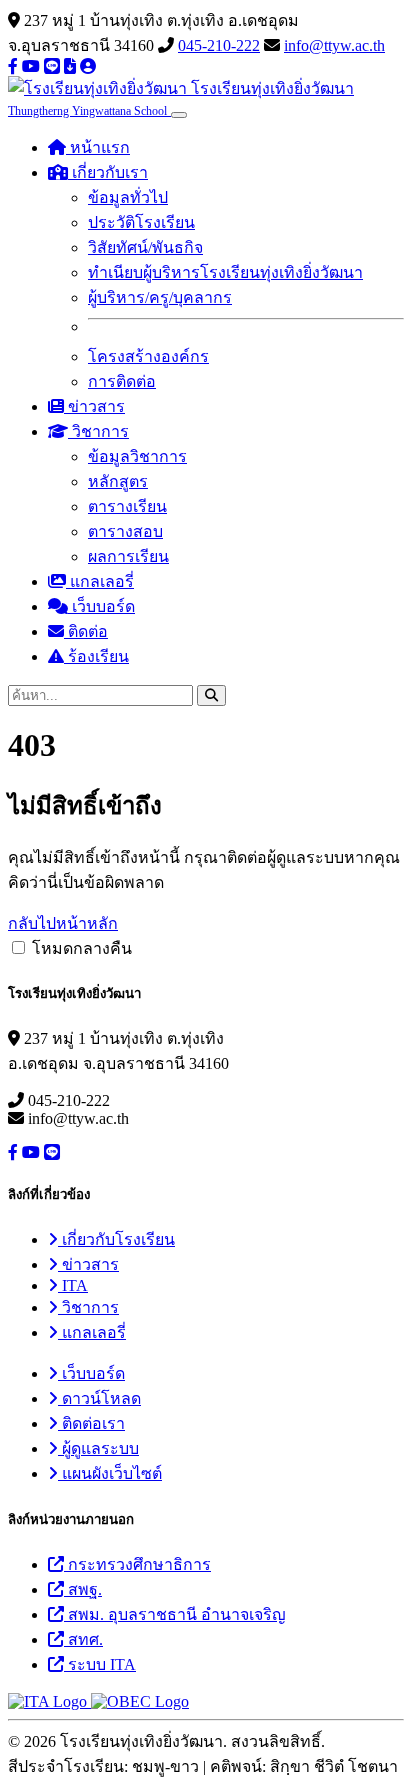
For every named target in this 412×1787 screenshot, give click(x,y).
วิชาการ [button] (98, 431)
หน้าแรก (98, 147)
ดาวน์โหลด (99, 1398)
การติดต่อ (122, 381)
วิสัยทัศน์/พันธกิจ (145, 247)
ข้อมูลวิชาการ (137, 456)
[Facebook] (13, 66)
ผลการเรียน (128, 556)
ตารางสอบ (125, 531)
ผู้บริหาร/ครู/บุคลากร (160, 297)
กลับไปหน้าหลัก (63, 923)
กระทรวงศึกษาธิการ (137, 1564)
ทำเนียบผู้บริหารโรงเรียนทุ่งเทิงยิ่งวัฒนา (225, 272)
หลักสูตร (118, 481)
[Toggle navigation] (179, 115)
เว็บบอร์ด (101, 606)
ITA (73, 1285)
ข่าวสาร (94, 406)
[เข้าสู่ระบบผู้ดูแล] (88, 66)
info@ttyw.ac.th (334, 45)
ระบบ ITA (100, 1664)
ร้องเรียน (96, 656)
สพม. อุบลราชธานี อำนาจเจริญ (175, 1614)
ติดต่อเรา (91, 1423)
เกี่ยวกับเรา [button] (108, 172)
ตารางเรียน (127, 506)
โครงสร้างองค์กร (148, 356)
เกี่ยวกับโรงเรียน (116, 1239)
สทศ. (83, 1639)
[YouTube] (31, 66)
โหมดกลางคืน (82, 948)
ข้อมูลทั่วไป (128, 197)
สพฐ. (83, 1589)
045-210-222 (219, 45)
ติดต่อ (86, 631)
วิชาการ (88, 1307)
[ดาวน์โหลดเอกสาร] (70, 66)
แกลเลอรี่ (100, 581)
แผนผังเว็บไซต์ (110, 1473)
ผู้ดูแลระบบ (98, 1448)
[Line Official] (52, 66)
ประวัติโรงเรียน (141, 222)
